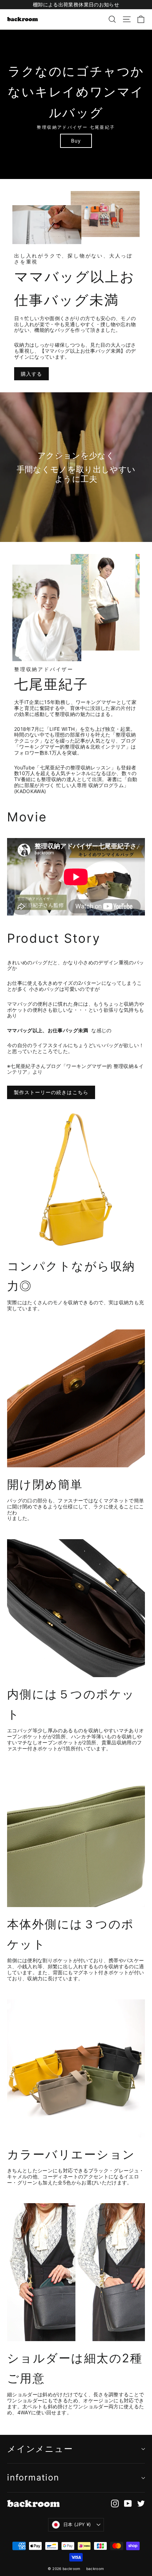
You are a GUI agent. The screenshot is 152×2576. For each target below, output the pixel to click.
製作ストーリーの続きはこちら (51, 1092)
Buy (76, 141)
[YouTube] (128, 2503)
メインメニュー (40, 2449)
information (33, 2477)
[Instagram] (115, 2503)
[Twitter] (141, 2503)
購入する (31, 374)
